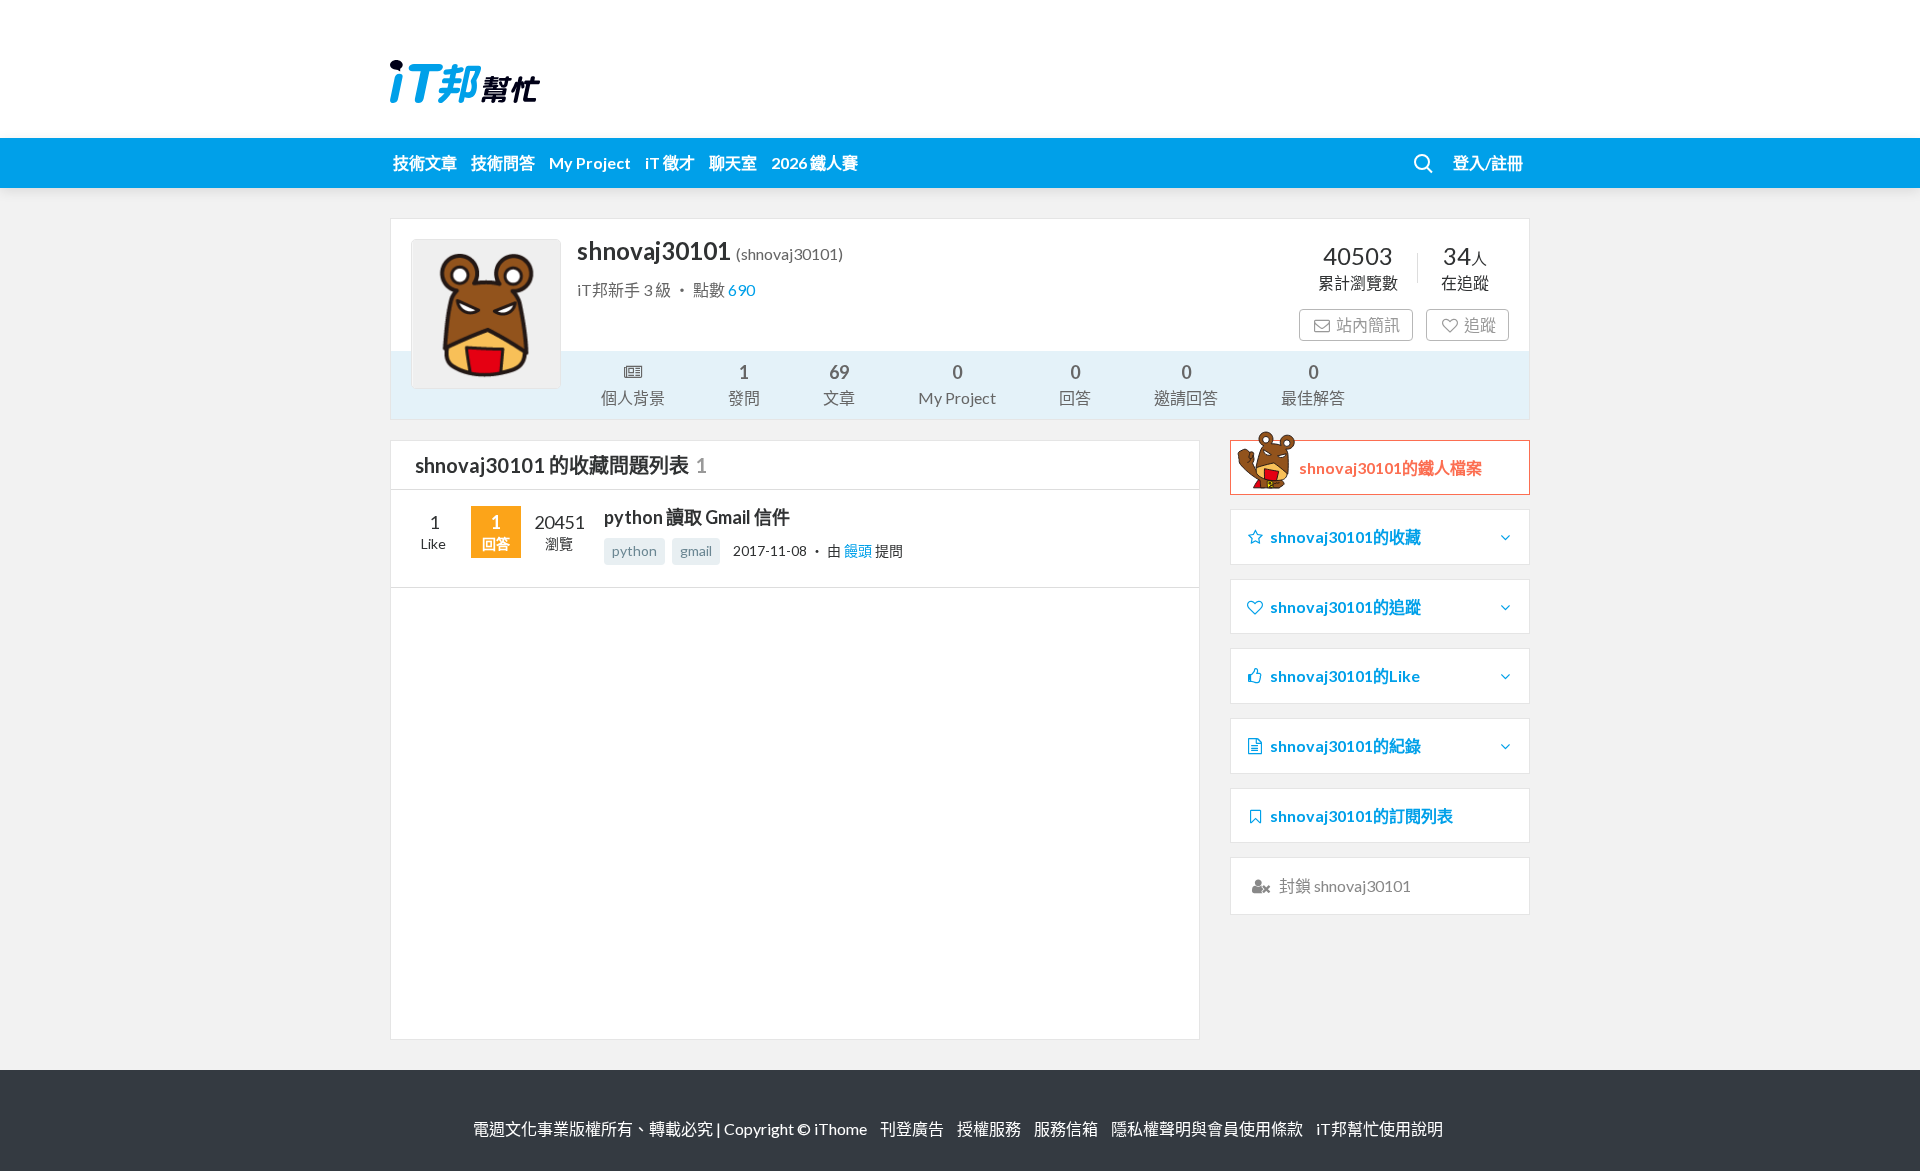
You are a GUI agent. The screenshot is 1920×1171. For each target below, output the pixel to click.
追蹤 (1480, 324)
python (634, 550)
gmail (696, 550)
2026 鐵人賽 (814, 162)
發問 (744, 384)
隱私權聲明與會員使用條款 (1207, 1128)
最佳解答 (1313, 384)
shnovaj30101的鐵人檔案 (1390, 467)
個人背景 (633, 397)
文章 (839, 384)
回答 (1075, 384)
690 (741, 289)
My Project (590, 162)
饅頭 (859, 550)
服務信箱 (1066, 1128)
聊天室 (733, 162)
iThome (840, 1128)
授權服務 (989, 1128)
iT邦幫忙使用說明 (1379, 1128)
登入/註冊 (1488, 162)
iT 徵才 (670, 162)
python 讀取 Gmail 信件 (697, 517)
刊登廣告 (912, 1128)
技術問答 (503, 162)
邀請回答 (1186, 384)
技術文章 (425, 162)
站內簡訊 (1368, 324)
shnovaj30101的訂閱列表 (1361, 815)
